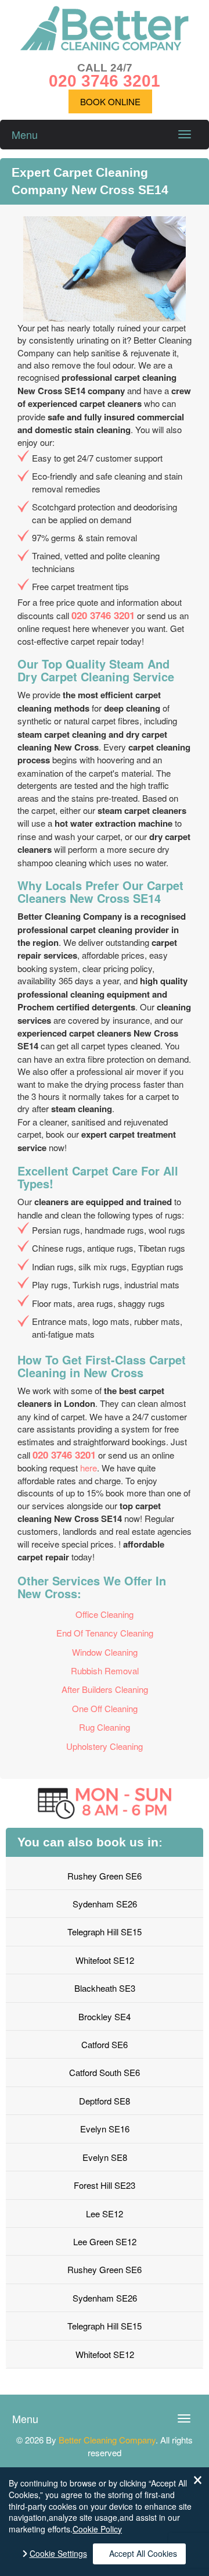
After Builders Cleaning (105, 1689)
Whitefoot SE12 (105, 1960)
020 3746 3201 (103, 615)
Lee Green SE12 (105, 2241)
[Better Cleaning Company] (105, 47)
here (89, 1468)
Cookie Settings (58, 2554)
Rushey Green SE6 (105, 1876)
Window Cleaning (105, 1652)
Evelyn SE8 (105, 2157)
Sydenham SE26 (105, 1904)
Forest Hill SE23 (105, 2185)
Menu (25, 134)
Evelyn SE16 (105, 2129)
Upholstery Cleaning (105, 1746)
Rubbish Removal (105, 1671)
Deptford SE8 (105, 2101)
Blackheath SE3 (105, 1988)
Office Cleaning (105, 1614)
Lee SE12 (105, 2214)
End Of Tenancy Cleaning (105, 1633)
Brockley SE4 (105, 2016)
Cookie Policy (97, 2529)
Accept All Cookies (143, 2553)
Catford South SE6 (105, 2072)
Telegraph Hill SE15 (105, 1932)
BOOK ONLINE (110, 101)
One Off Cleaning (105, 1708)
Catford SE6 (105, 2044)
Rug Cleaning (105, 1727)
